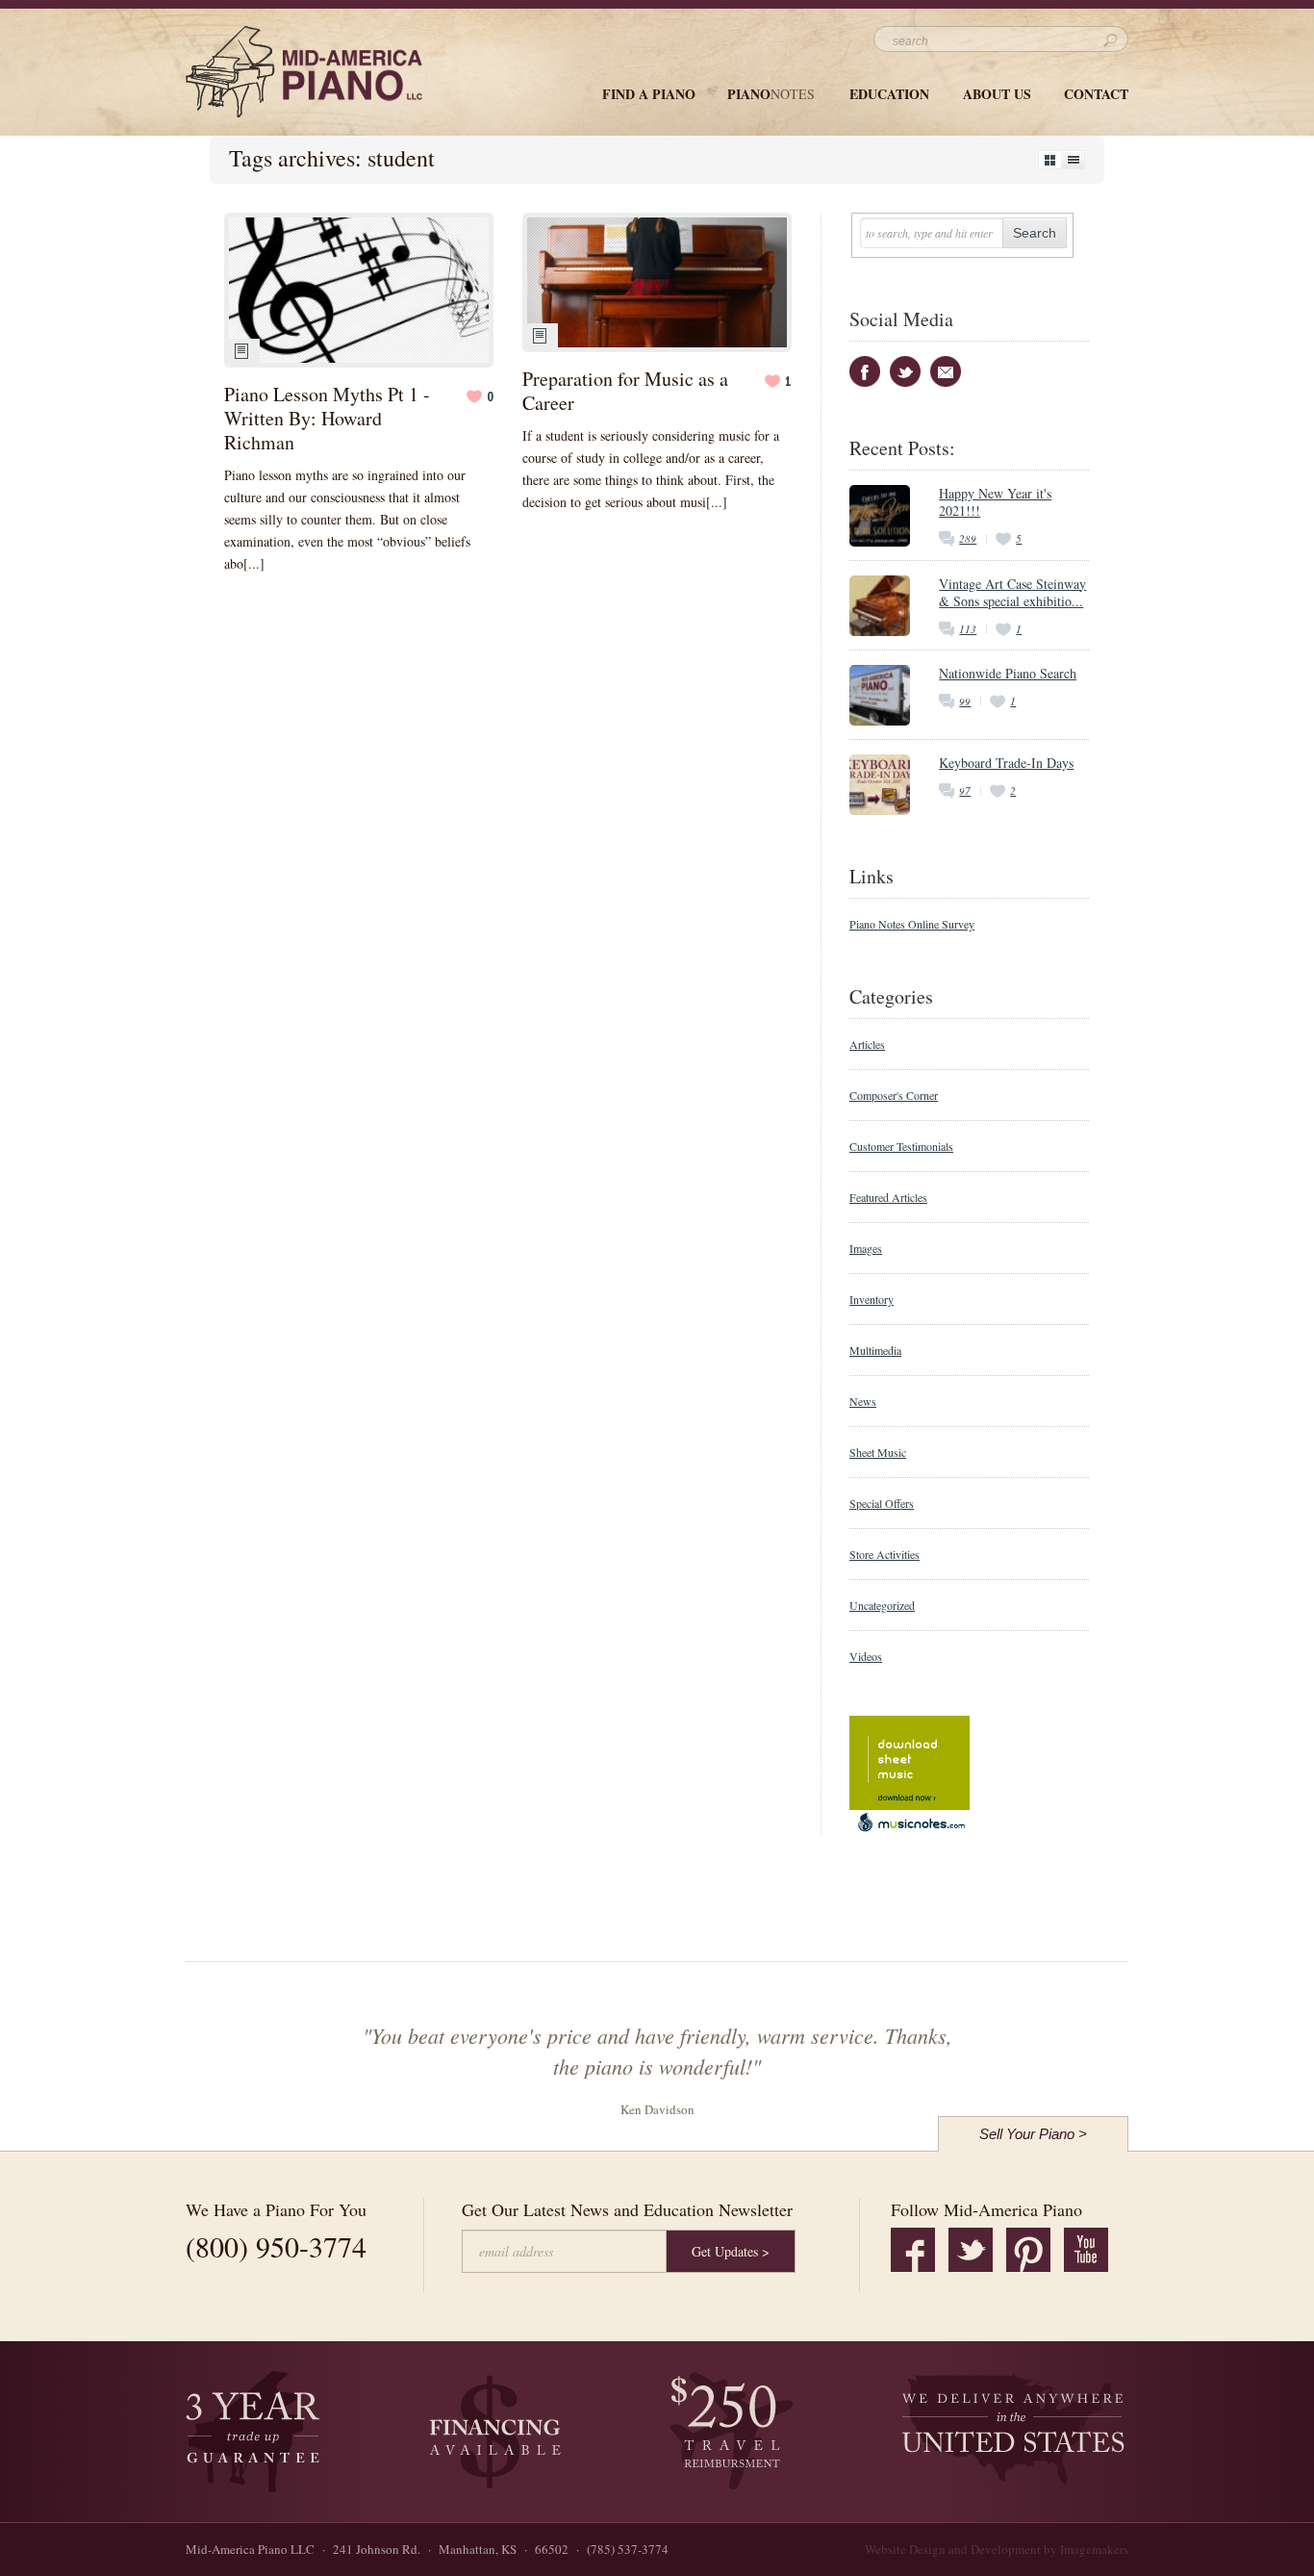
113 (968, 629)
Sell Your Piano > (1033, 2134)
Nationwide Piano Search (1008, 673)
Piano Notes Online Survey (912, 924)
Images (866, 1248)
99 (965, 701)
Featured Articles (888, 1197)
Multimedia (875, 1350)
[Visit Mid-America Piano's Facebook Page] (913, 2250)
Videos (866, 1656)
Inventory (872, 1299)
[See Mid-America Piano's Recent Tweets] (971, 2250)
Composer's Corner (894, 1095)
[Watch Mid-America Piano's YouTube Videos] (1086, 2250)
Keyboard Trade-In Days (1006, 763)
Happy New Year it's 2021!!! (995, 502)
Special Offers (882, 1503)
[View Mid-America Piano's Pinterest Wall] (1028, 2250)
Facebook (865, 371)
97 (965, 791)
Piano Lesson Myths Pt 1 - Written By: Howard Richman (327, 418)
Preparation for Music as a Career (625, 391)
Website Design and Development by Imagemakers (997, 2549)
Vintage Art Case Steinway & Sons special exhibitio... (1012, 592)
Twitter (905, 371)
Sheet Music (878, 1452)
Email (946, 371)
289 (968, 538)
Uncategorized (882, 1605)
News (863, 1401)
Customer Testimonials (901, 1146)
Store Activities (884, 1554)
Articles (867, 1044)
